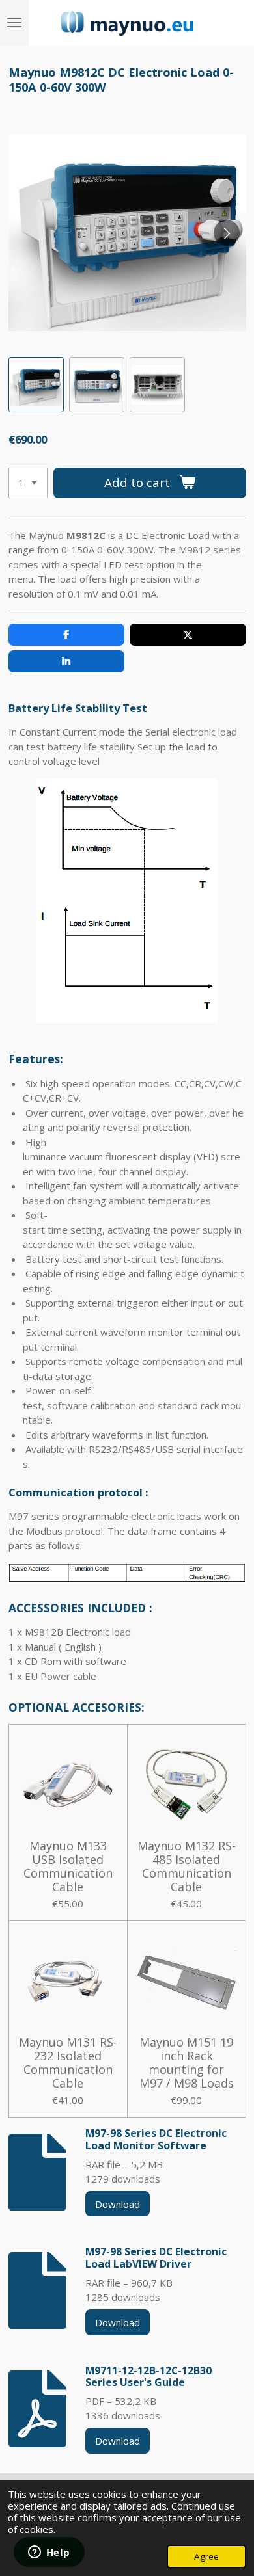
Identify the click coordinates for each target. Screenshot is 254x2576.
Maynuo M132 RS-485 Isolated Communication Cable (187, 1866)
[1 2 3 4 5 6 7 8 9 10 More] (28, 483)
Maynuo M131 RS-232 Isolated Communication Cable (68, 2063)
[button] (36, 385)
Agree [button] (206, 2556)
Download (118, 2204)
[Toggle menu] (14, 23)
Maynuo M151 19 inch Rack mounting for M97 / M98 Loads (187, 2063)
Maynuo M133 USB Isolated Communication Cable (68, 1866)
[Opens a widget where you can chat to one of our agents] (49, 2553)
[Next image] (227, 233)
